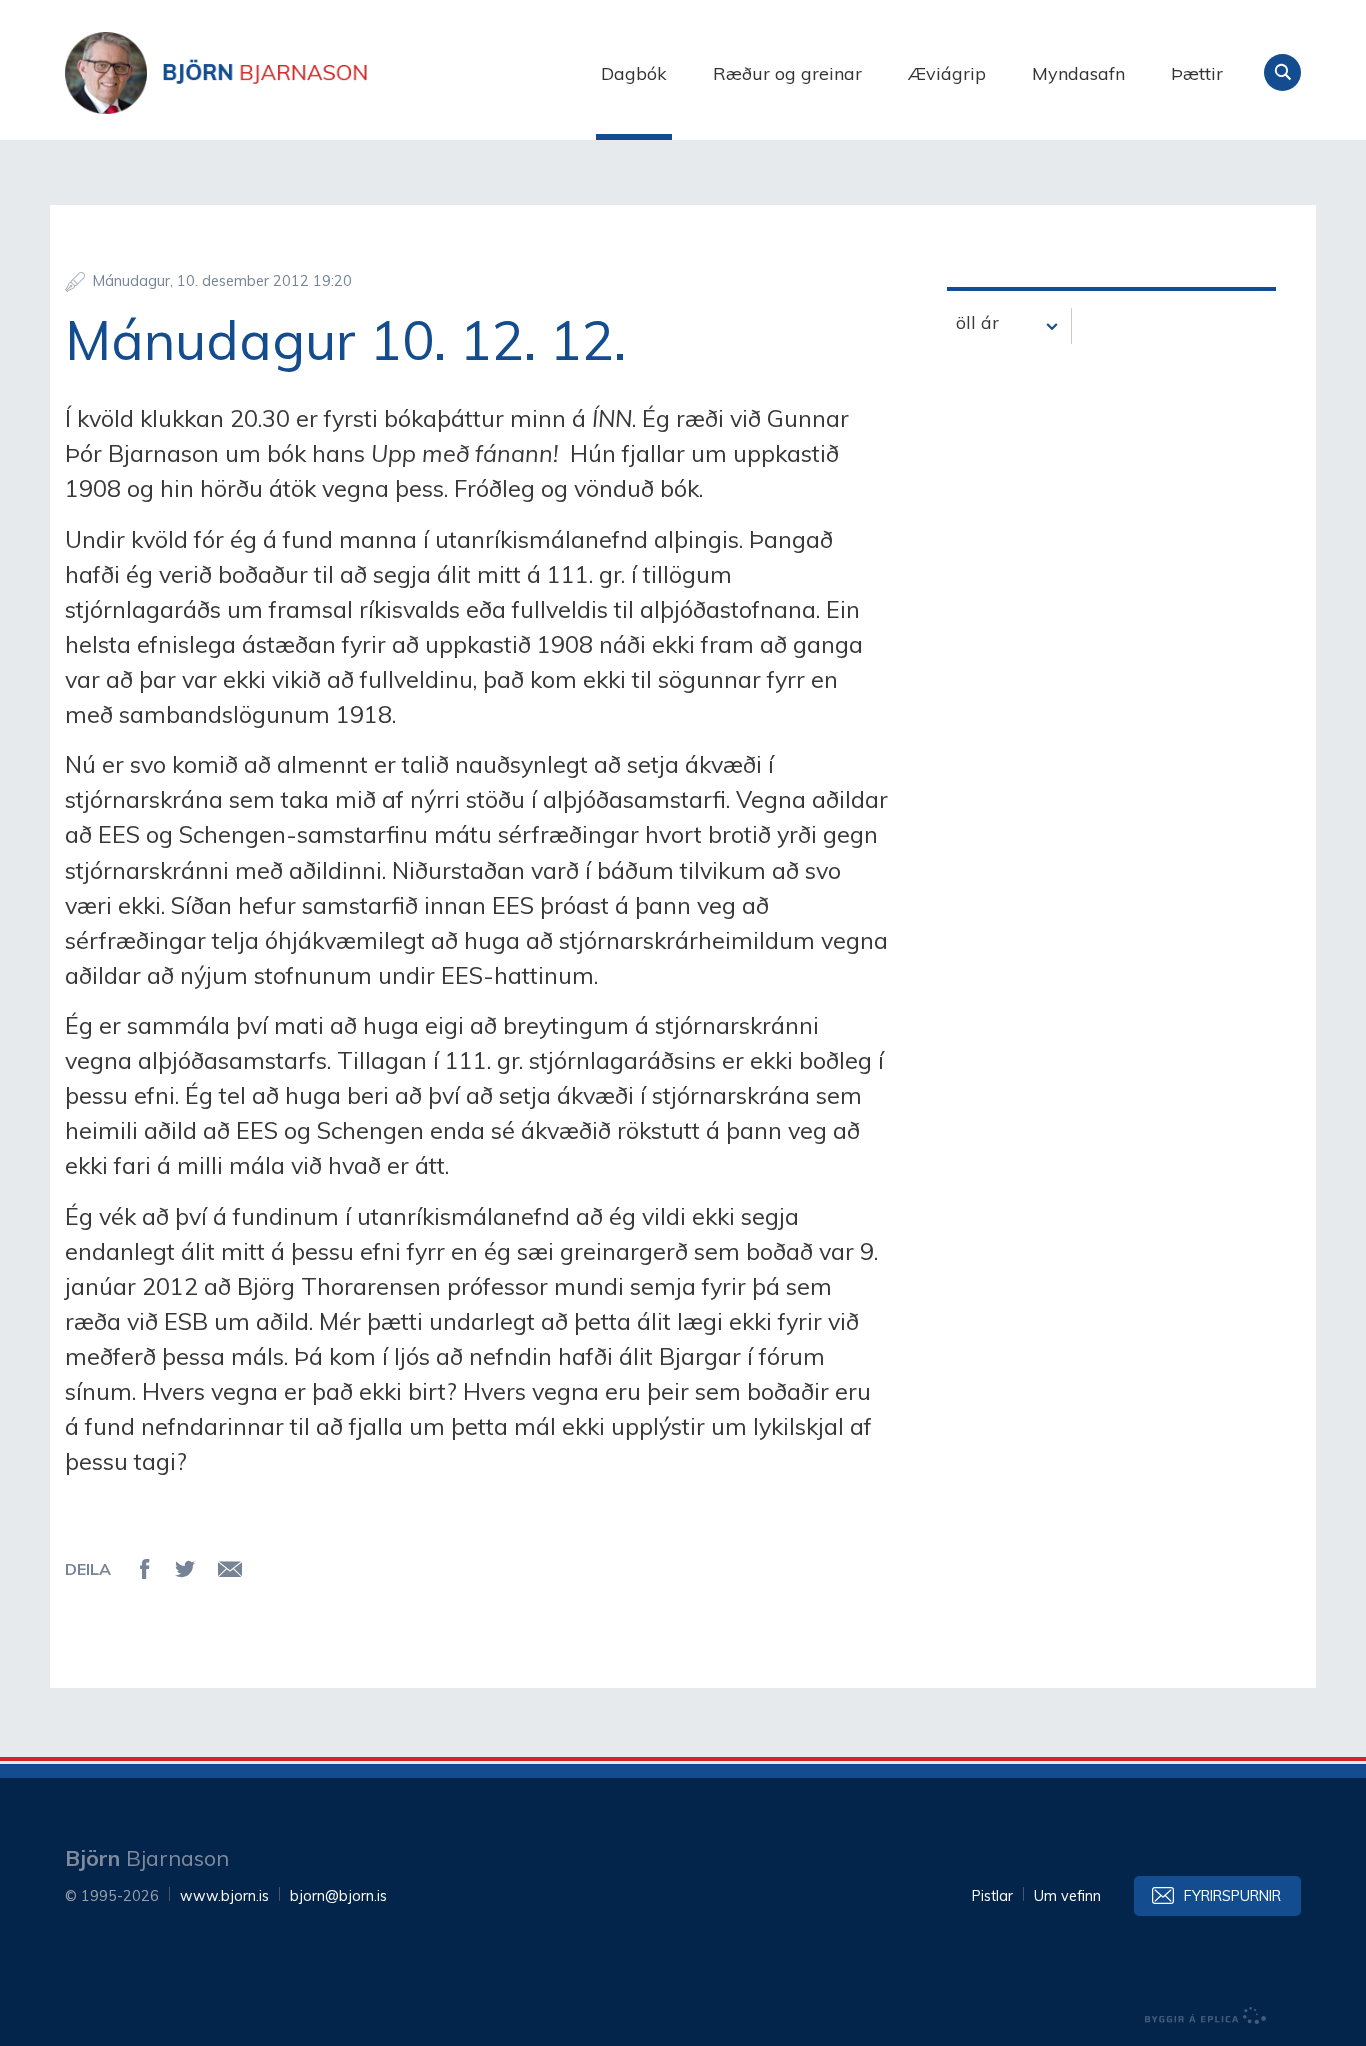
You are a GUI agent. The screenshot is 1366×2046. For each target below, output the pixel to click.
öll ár (977, 322)
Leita (1282, 72)
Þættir (1197, 73)
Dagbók (634, 73)
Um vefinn (1067, 1896)
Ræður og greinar (787, 73)
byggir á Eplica (1206, 2016)
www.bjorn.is (224, 1896)
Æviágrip (947, 73)
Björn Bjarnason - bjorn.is (265, 73)
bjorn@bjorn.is (338, 1896)
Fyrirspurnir (1232, 1896)
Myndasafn (1078, 73)
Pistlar (992, 1896)
